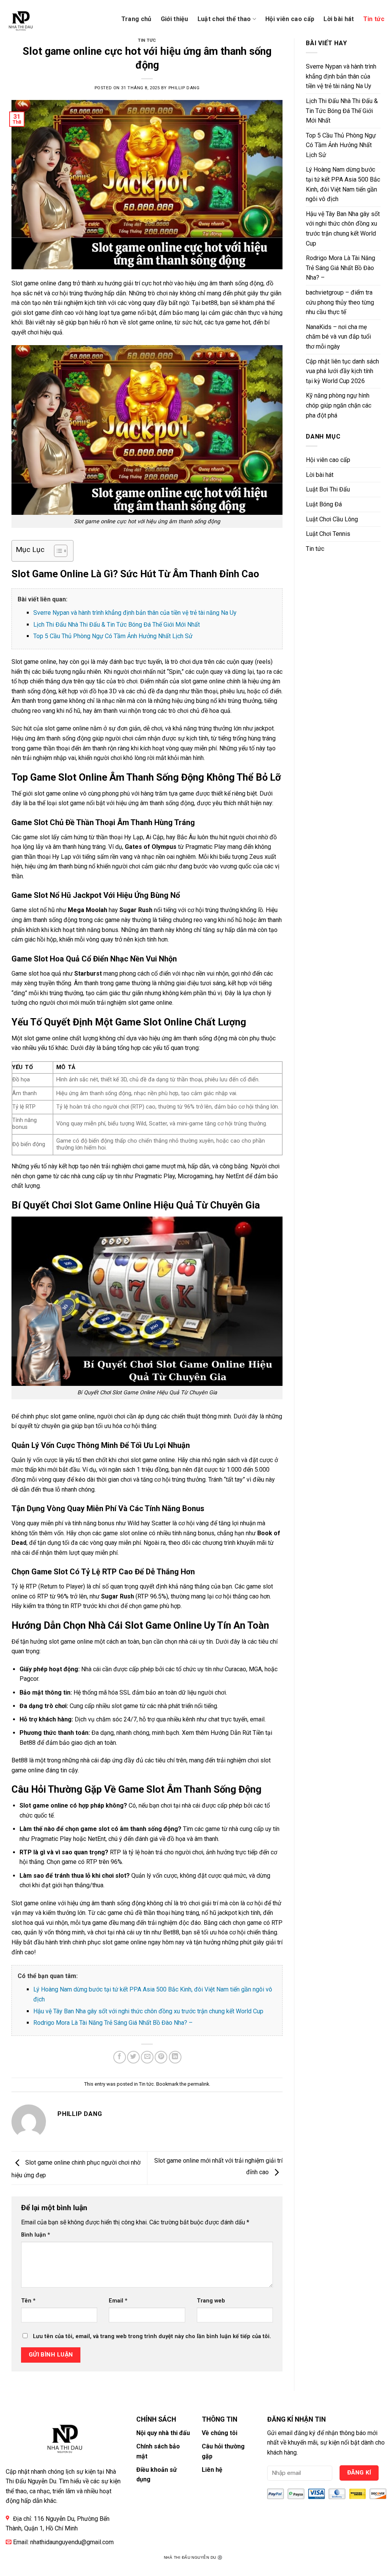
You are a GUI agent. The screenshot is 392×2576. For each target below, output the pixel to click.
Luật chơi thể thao (224, 19)
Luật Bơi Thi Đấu (328, 489)
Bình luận (36, 2235)
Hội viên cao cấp (290, 19)
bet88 (210, 303)
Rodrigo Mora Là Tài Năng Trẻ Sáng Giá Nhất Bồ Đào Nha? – (113, 2023)
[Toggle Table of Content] (57, 551)
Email (118, 2301)
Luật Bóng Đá (324, 504)
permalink (198, 2084)
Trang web (211, 2301)
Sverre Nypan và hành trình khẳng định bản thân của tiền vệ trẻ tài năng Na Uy (135, 613)
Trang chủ (136, 19)
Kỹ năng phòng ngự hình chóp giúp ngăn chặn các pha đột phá (339, 405)
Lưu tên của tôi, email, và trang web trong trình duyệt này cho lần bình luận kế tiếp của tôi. (152, 2336)
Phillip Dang (184, 88)
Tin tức (374, 19)
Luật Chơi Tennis (328, 534)
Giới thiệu (175, 19)
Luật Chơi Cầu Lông (332, 519)
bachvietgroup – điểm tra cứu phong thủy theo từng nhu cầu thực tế (340, 302)
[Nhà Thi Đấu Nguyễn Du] (33, 19)
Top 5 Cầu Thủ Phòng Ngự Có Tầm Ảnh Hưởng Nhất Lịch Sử (113, 636)
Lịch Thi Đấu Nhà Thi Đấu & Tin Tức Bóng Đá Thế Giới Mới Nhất (117, 625)
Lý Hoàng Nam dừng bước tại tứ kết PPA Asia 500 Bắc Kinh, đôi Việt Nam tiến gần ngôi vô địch (343, 184)
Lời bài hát (339, 19)
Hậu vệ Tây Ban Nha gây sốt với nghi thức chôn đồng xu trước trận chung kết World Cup (148, 2011)
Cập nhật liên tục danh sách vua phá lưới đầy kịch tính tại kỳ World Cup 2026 (342, 371)
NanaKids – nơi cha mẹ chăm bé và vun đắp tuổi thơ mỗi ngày (338, 337)
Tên (28, 2301)
